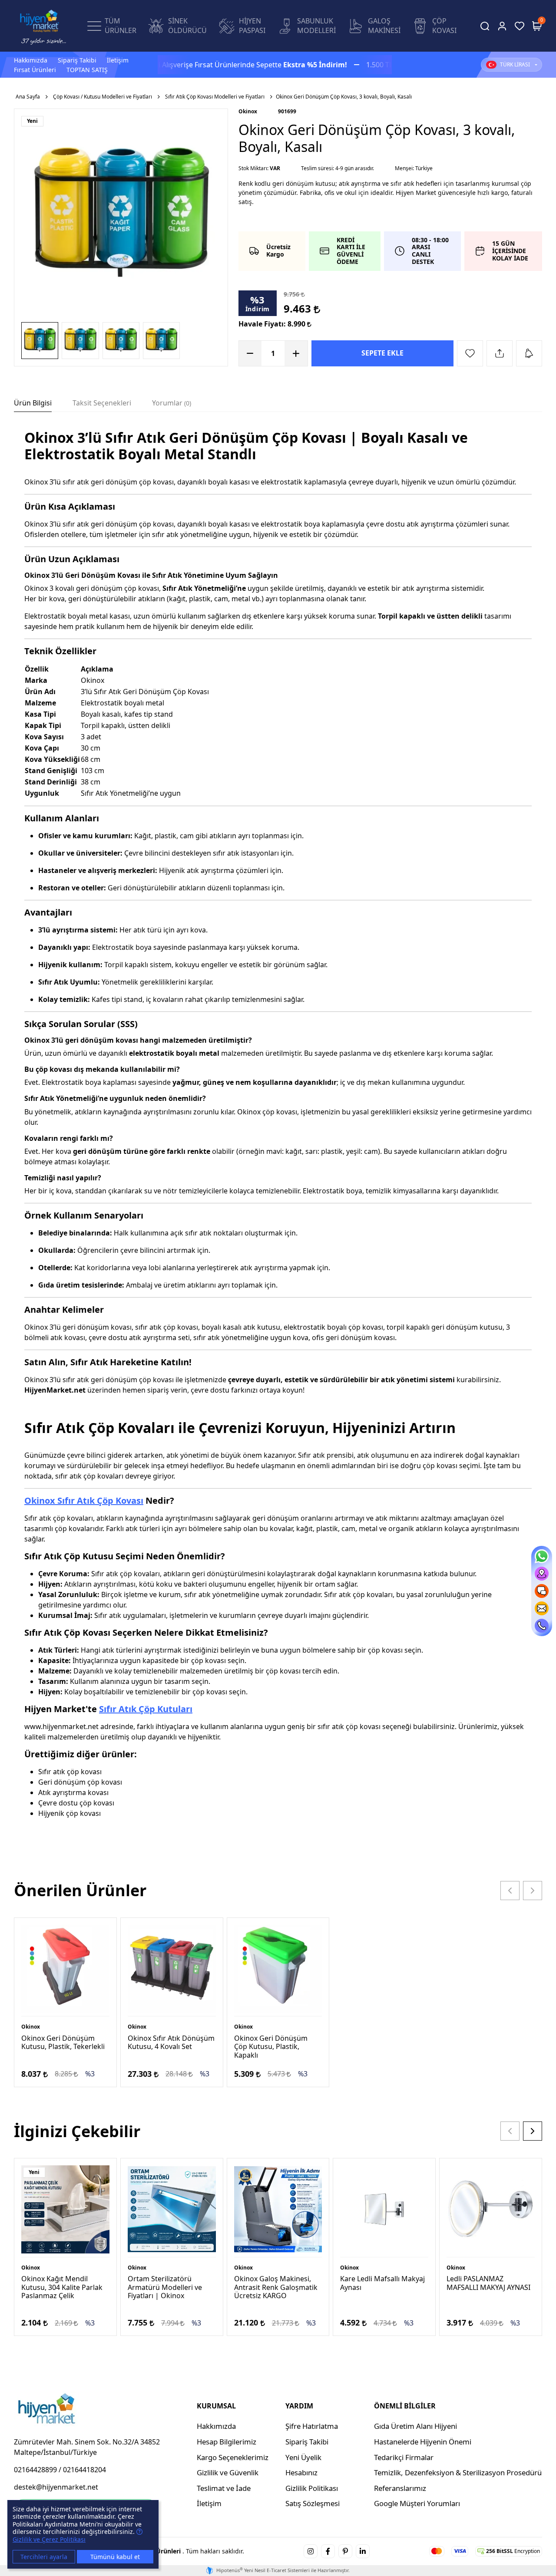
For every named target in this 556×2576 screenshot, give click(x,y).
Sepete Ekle (382, 353)
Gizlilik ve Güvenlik (228, 2472)
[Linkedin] (363, 2551)
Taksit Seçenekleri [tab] (102, 403)
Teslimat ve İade (224, 2488)
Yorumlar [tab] (171, 403)
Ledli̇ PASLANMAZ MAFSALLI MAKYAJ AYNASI (488, 2283)
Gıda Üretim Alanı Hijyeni (415, 2426)
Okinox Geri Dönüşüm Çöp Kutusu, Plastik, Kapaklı (271, 2046)
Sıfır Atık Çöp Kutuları (146, 1709)
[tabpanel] (278, 1136)
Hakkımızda (31, 60)
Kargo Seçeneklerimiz (233, 2457)
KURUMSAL (216, 2406)
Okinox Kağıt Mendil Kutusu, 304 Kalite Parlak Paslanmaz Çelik (62, 2287)
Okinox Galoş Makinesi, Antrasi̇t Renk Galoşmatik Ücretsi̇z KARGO (276, 2287)
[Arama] (485, 26)
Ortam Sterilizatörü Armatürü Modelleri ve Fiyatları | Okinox (165, 2287)
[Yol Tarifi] (542, 1574)
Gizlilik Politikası (312, 2488)
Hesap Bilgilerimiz (227, 2442)
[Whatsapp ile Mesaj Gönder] (542, 1556)
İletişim (118, 60)
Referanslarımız (400, 2488)
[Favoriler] (520, 26)
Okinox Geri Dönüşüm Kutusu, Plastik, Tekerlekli (63, 2042)
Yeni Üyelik (303, 2457)
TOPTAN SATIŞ (87, 70)
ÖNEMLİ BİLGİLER (405, 2406)
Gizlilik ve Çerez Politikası (49, 2539)
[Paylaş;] (500, 353)
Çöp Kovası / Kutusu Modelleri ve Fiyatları (103, 97)
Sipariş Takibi (77, 60)
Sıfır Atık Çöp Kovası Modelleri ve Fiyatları (215, 97)
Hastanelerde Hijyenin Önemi (423, 2442)
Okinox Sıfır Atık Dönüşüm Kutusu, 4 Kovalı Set (171, 2042)
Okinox (248, 111)
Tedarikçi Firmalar (404, 2457)
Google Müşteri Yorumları (417, 2503)
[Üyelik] (502, 26)
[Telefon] (542, 1626)
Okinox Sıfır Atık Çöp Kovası (84, 1500)
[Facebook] (328, 2551)
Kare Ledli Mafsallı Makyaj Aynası (382, 2283)
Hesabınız (301, 2472)
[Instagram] (311, 2551)
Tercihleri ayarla (44, 2557)
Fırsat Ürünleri (35, 70)
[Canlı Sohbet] (542, 1591)
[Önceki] (510, 1891)
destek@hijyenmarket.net (56, 2487)
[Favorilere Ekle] (470, 353)
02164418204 (84, 2470)
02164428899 (35, 2470)
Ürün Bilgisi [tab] (33, 403)
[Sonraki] (533, 1891)
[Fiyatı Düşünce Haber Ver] (529, 353)
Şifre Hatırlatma (312, 2426)
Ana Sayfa (28, 97)
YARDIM (299, 2406)
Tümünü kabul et (115, 2557)
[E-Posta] (542, 1608)
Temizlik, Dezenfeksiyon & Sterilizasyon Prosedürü (458, 2472)
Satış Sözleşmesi (313, 2503)
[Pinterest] (345, 2551)
